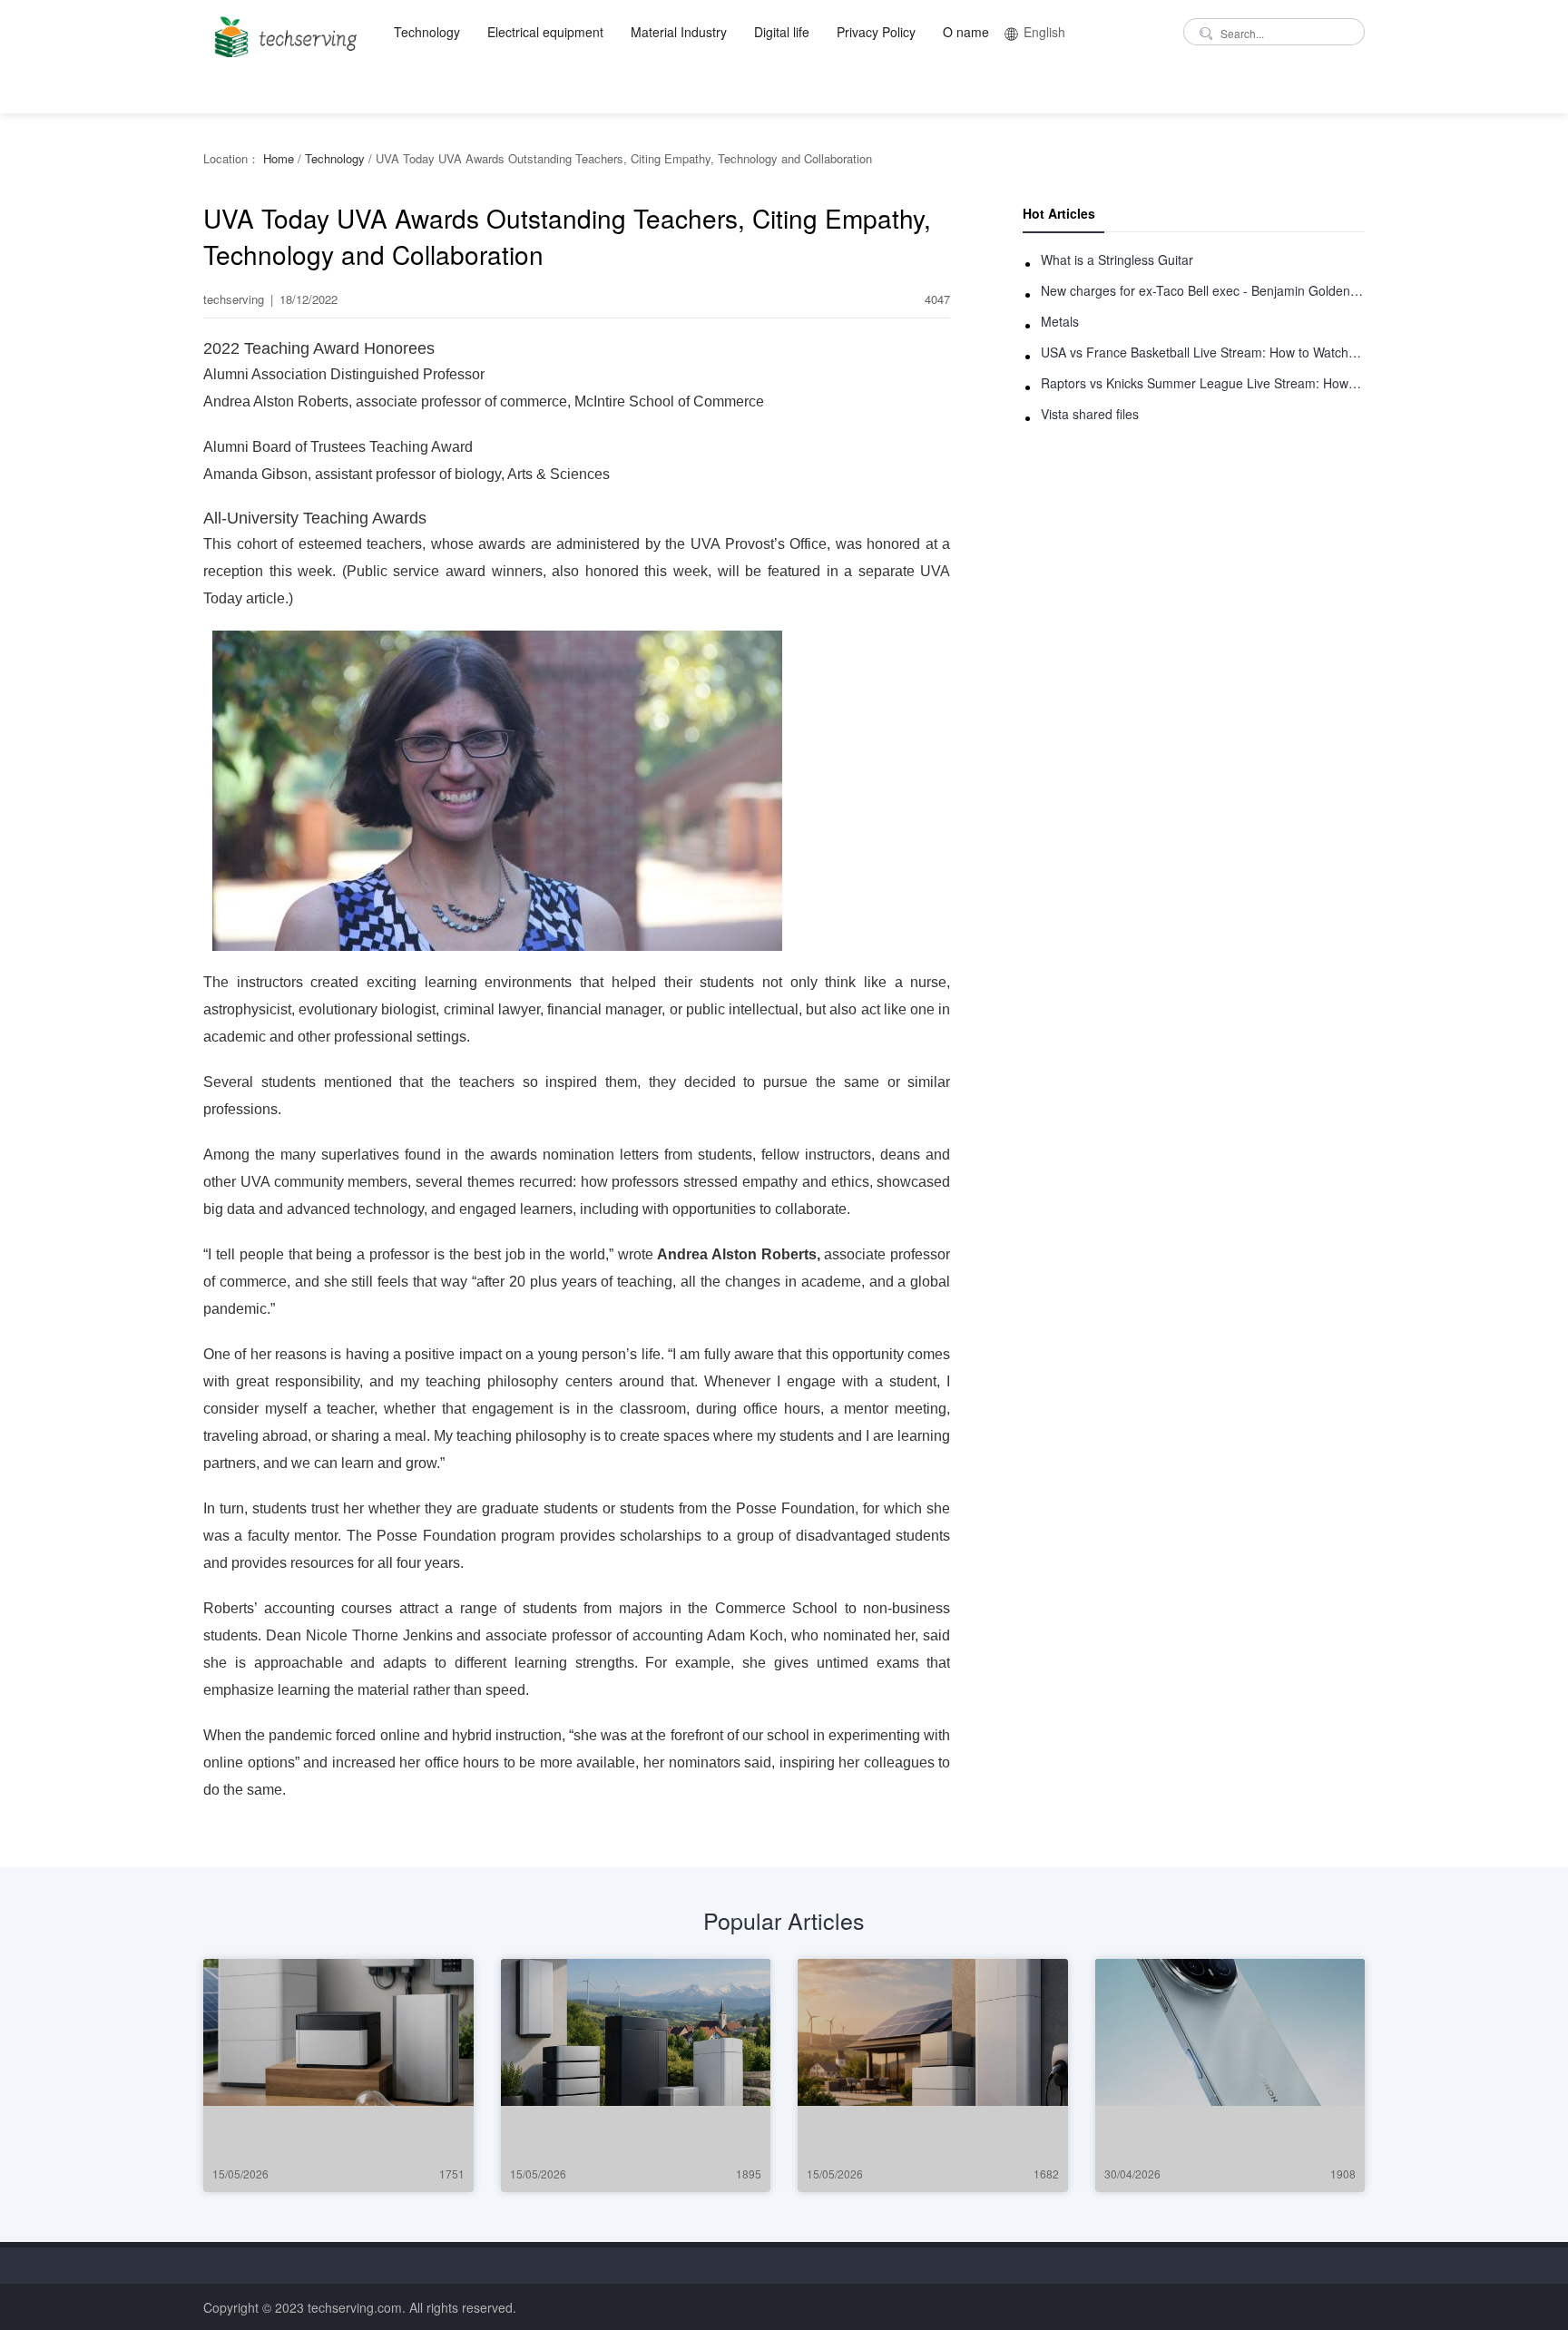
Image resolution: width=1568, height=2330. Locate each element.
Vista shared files (1090, 414)
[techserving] (283, 31)
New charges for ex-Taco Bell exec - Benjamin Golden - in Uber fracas (1203, 290)
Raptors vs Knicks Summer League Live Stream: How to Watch (1203, 383)
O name (966, 32)
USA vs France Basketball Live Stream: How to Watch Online (1203, 352)
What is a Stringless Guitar (1117, 259)
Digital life (782, 32)
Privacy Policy (876, 32)
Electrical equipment (545, 32)
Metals (1060, 321)
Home (279, 158)
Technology (427, 32)
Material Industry (679, 32)
